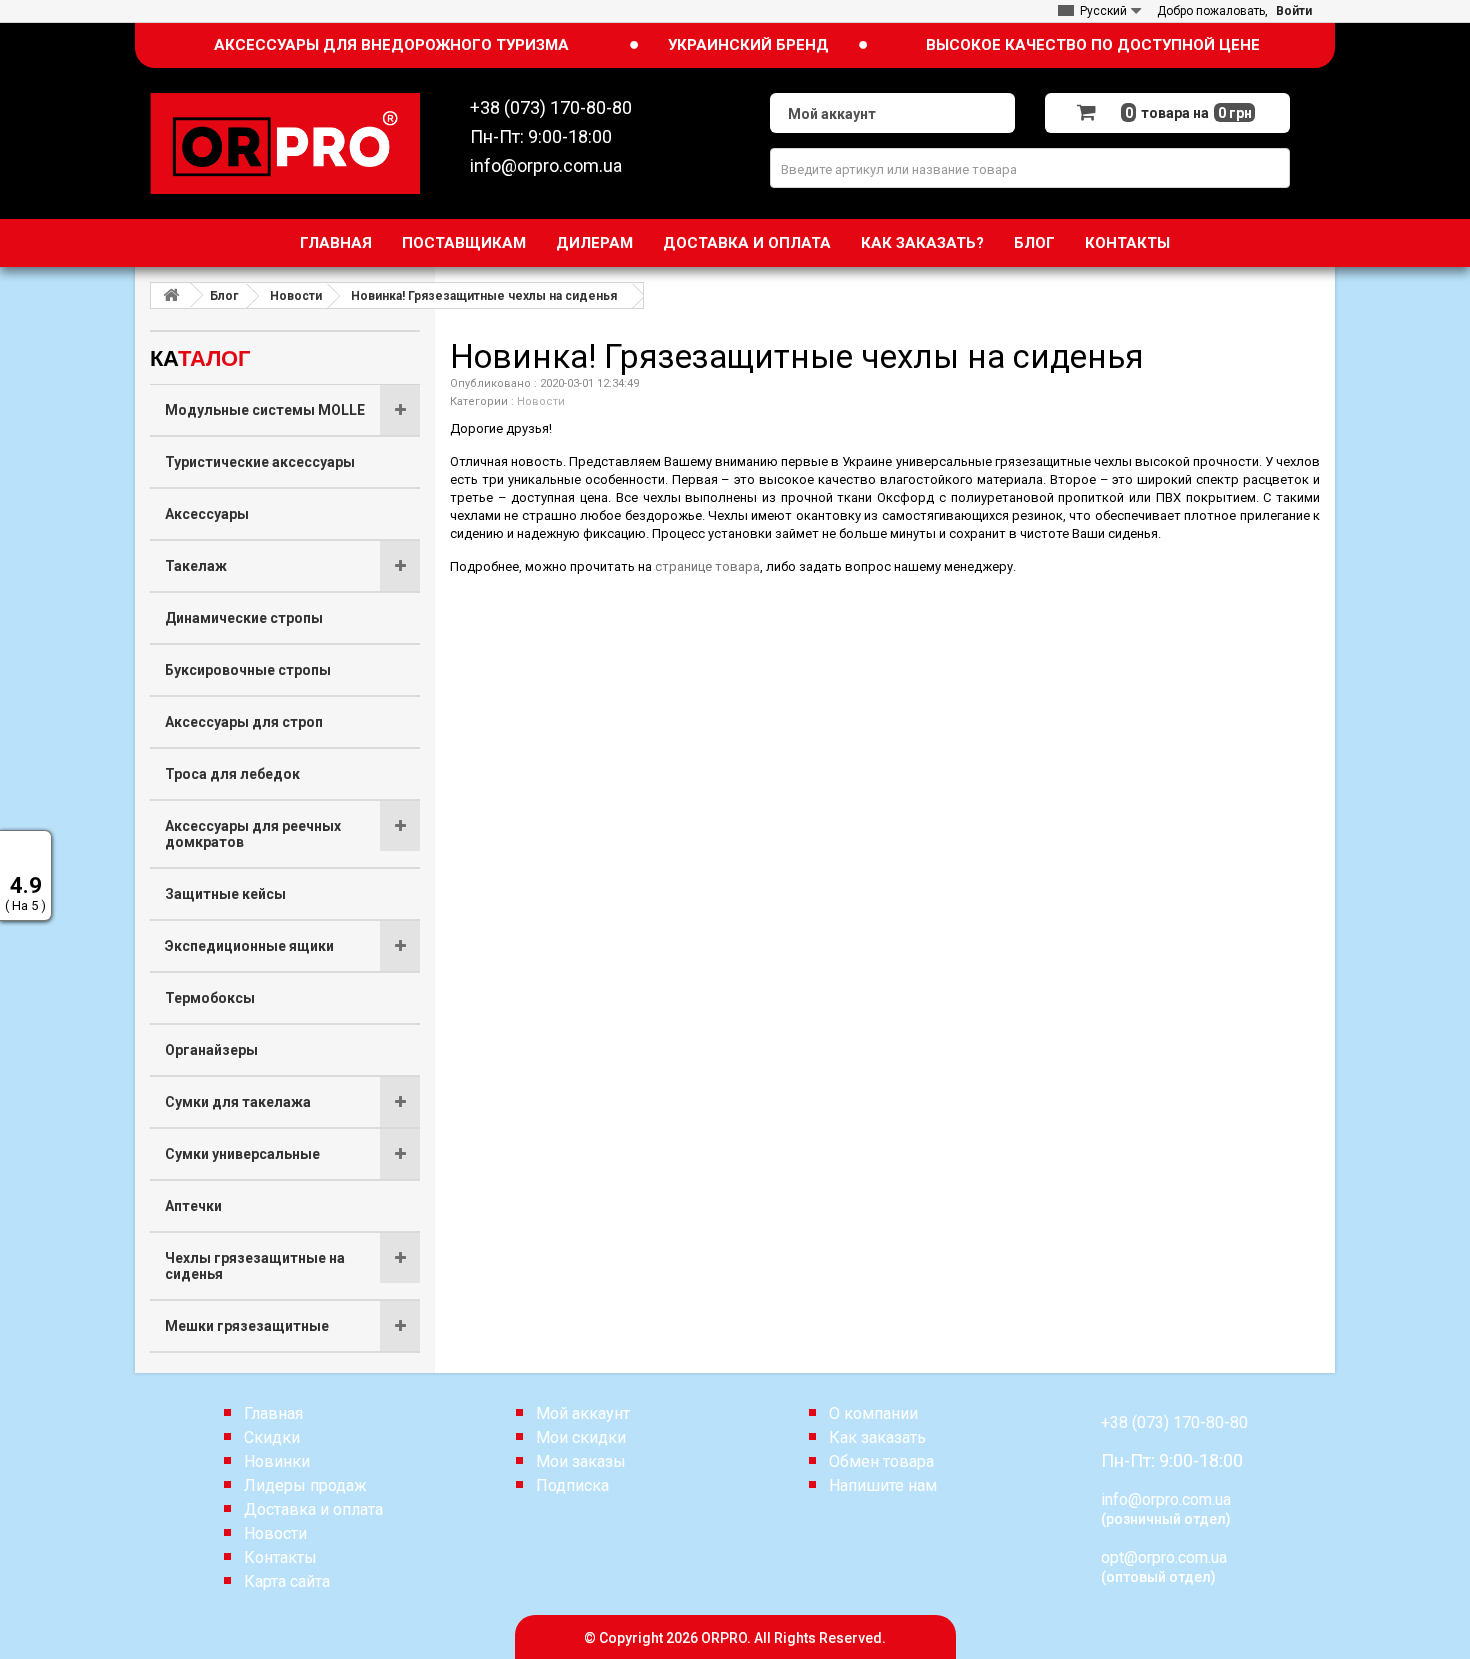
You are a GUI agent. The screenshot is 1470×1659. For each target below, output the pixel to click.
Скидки (272, 1437)
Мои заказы (581, 1461)
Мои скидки (581, 1437)
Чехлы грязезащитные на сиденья (255, 1266)
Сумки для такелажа (238, 1102)
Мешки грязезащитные (247, 1326)
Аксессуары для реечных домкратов (253, 834)
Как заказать (877, 1437)
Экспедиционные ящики (249, 946)
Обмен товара (881, 1461)
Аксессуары (207, 514)
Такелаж (196, 566)
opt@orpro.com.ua (1164, 1557)
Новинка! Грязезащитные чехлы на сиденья (484, 296)
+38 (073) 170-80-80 (1174, 1422)
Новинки (277, 1461)
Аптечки (193, 1206)
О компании (873, 1413)
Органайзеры (211, 1050)
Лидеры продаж (305, 1485)
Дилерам (594, 243)
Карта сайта (287, 1581)
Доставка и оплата (747, 243)
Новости (296, 296)
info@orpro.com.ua (1166, 1499)
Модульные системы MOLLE (265, 410)
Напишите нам (883, 1485)
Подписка (572, 1485)
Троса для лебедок (232, 774)
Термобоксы (210, 998)
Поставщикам (464, 243)
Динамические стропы (244, 618)
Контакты (1127, 243)
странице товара (707, 566)
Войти (1294, 11)
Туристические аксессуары (260, 462)
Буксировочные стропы (248, 670)
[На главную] (171, 295)
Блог (1034, 243)
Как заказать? (922, 243)
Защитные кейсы (225, 894)
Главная (336, 243)
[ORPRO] (285, 142)
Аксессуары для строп (244, 722)
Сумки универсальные (242, 1154)
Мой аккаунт (583, 1413)
